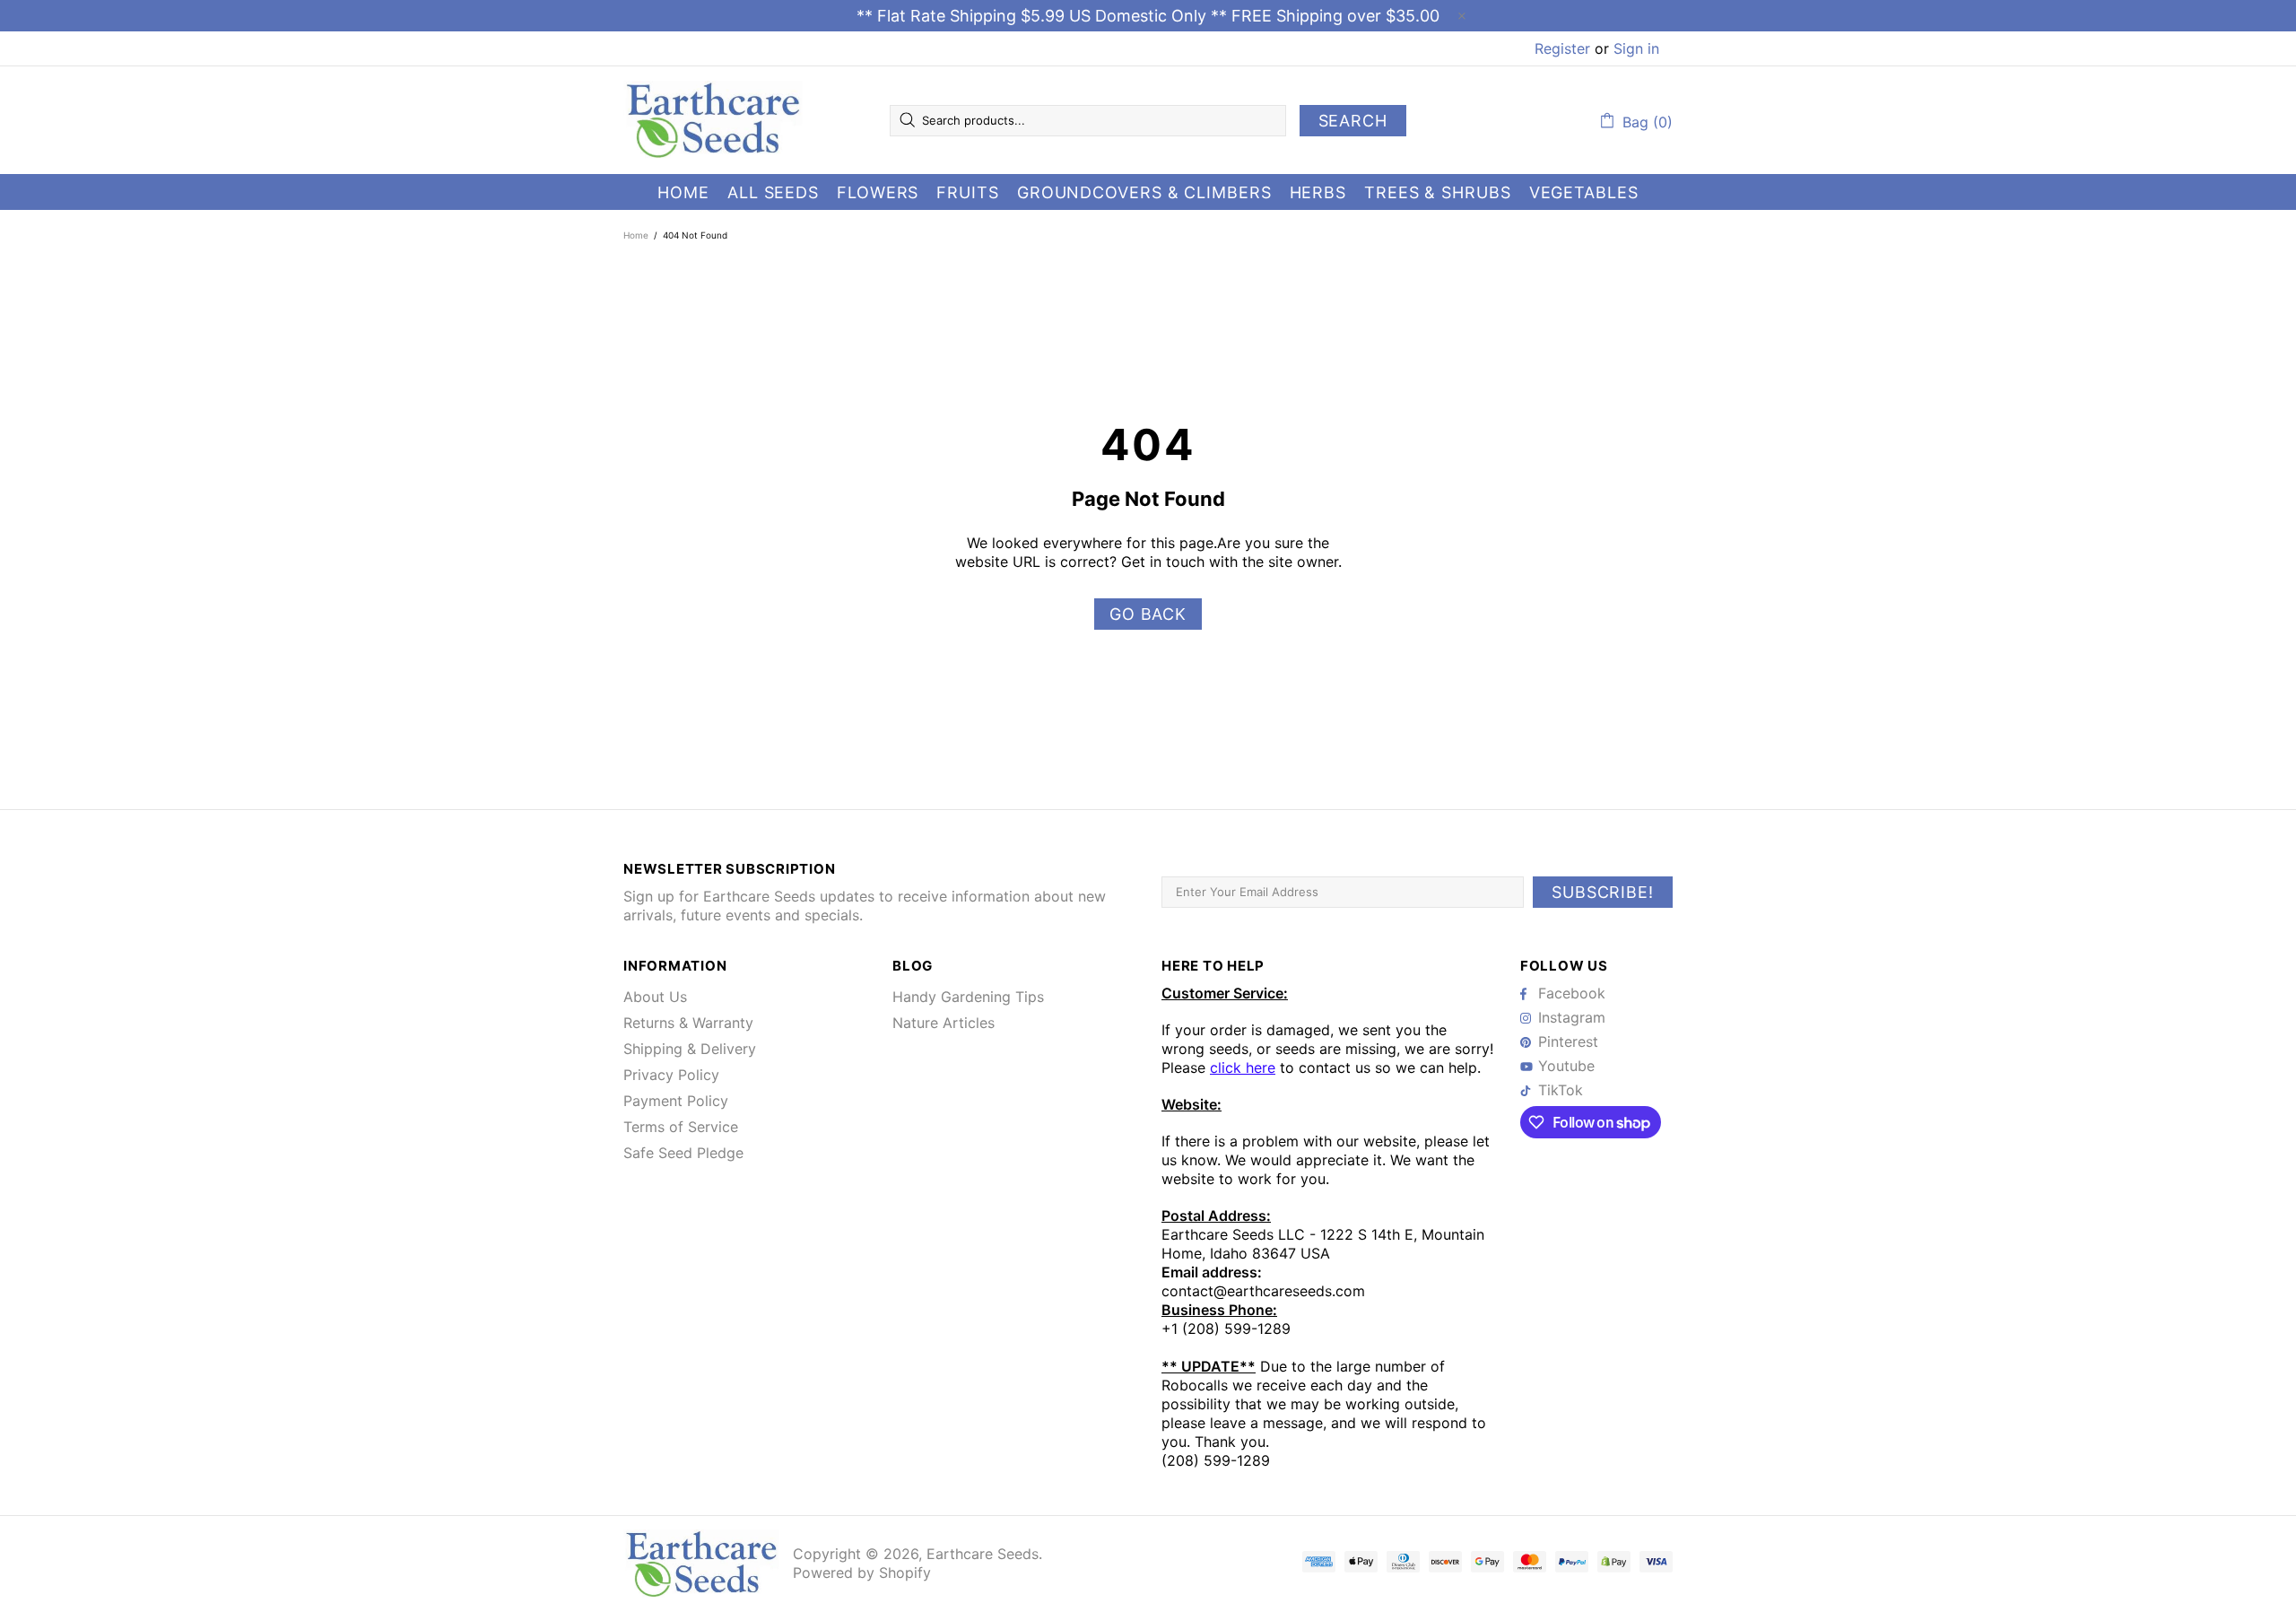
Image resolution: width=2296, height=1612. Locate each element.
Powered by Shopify (862, 1573)
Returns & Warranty (688, 1023)
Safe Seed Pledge (683, 1153)
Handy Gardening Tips (968, 997)
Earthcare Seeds (713, 120)
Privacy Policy (671, 1075)
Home (636, 235)
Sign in (1636, 48)
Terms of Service (681, 1127)
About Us (655, 997)
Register (1562, 48)
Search (1353, 121)
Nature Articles (944, 1023)
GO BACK (1148, 614)
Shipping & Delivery (690, 1049)
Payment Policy (676, 1101)
